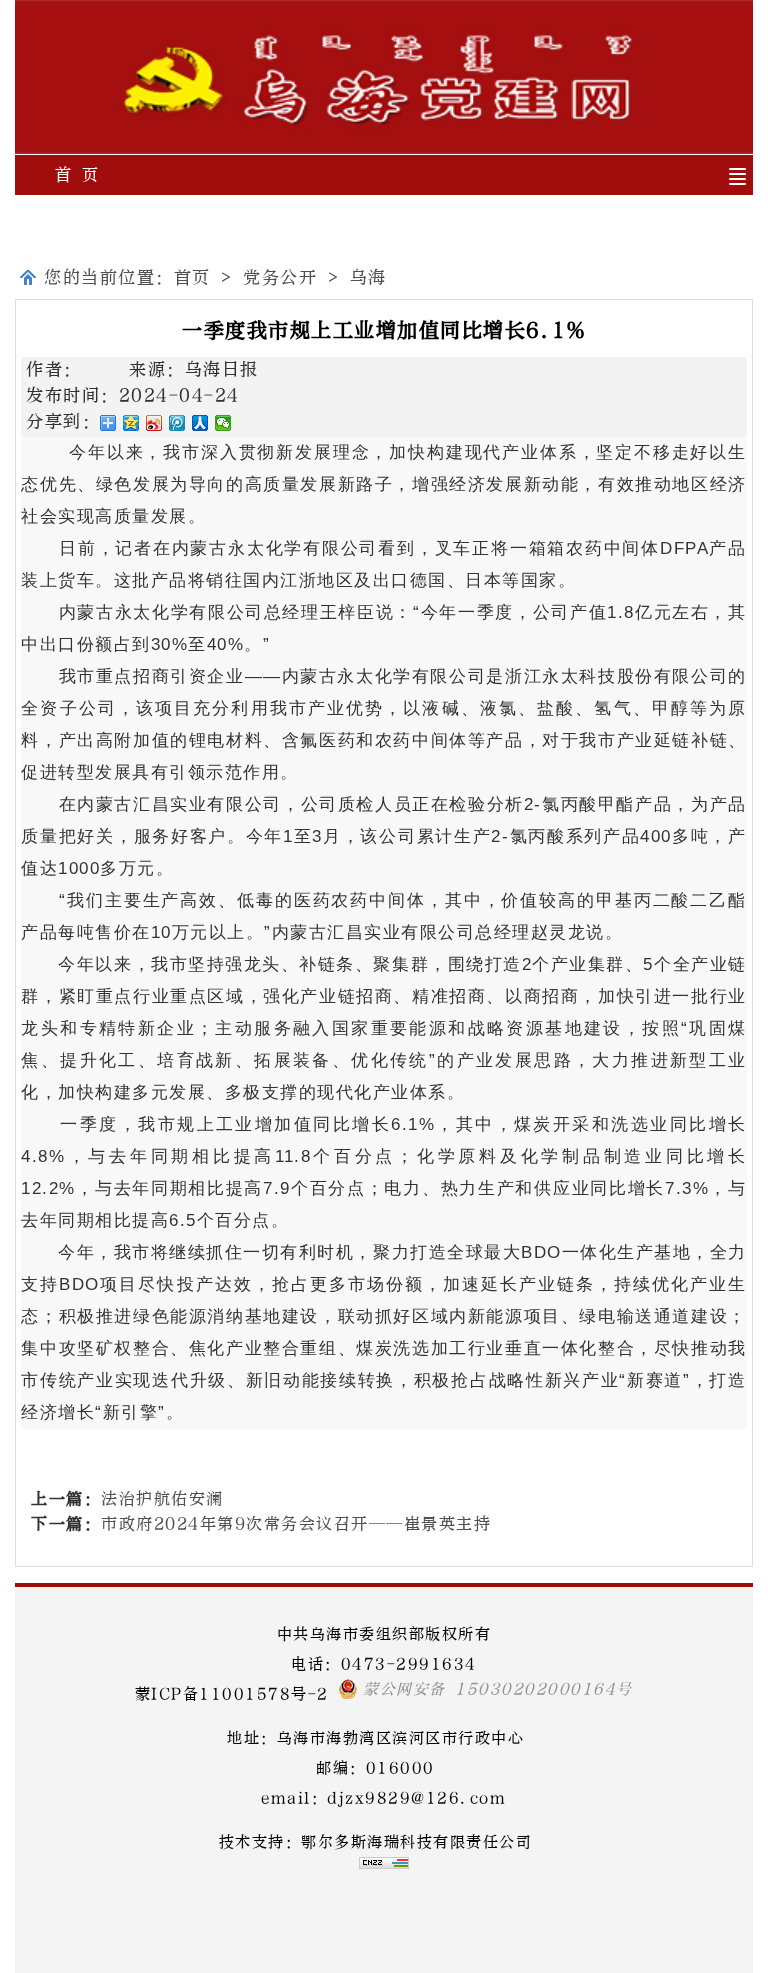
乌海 (368, 277)
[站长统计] (384, 1864)
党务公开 (280, 277)
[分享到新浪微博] (154, 423)
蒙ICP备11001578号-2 (232, 1694)
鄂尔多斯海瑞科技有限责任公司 (416, 1842)
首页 (192, 277)
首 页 (77, 174)
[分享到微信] (223, 423)
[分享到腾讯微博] (177, 423)
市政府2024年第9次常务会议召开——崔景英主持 (296, 1523)
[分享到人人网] (200, 423)
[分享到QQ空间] (131, 423)
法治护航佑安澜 (162, 1498)
